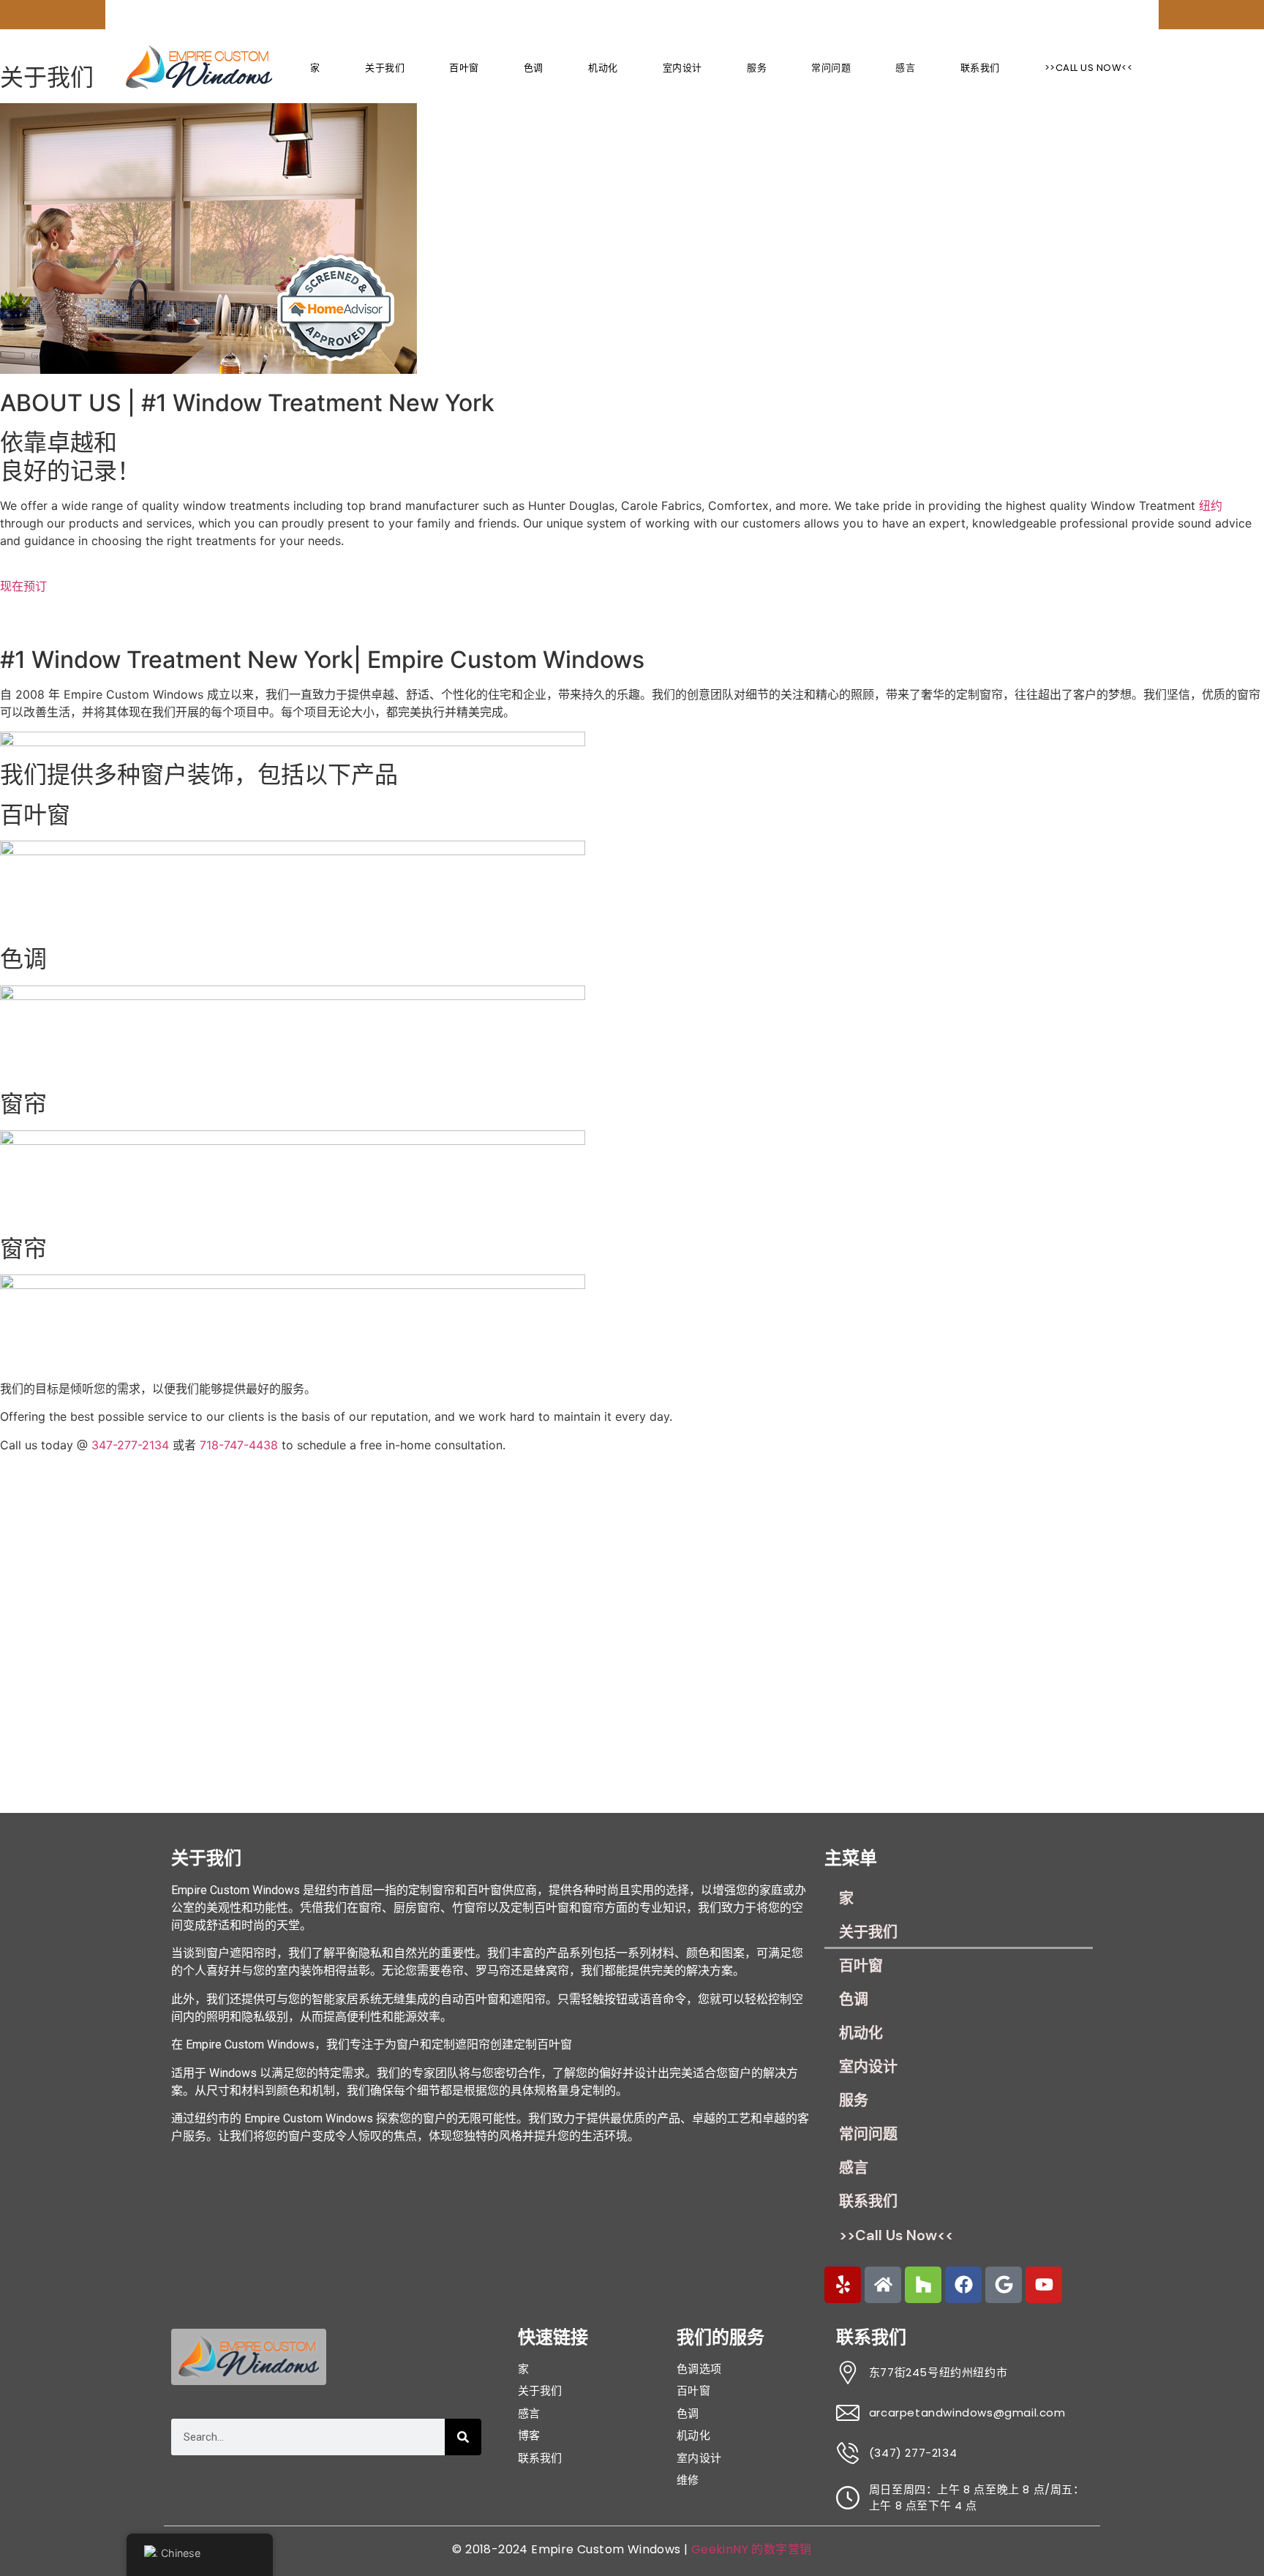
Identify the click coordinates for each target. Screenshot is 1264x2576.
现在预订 (23, 586)
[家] (883, 2285)
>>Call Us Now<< (1089, 68)
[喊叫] (843, 2285)
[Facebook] (963, 2285)
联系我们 (980, 68)
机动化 (603, 68)
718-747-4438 (239, 1445)
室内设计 (682, 68)
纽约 (1211, 506)
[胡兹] (923, 2285)
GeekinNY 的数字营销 (752, 2549)
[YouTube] (1044, 2285)
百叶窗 (464, 68)
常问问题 (831, 68)
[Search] (463, 2437)
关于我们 (385, 68)
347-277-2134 (130, 1445)
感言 (905, 68)
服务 (757, 68)
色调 (534, 68)
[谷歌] (1004, 2285)
